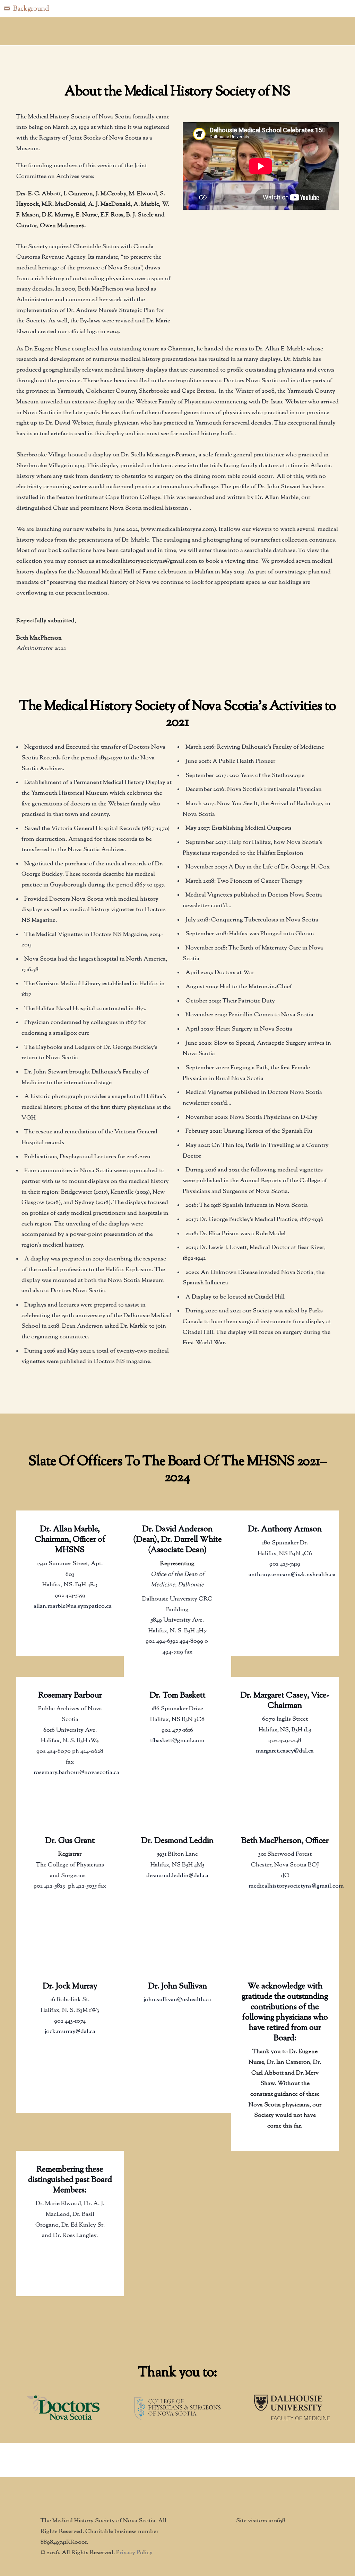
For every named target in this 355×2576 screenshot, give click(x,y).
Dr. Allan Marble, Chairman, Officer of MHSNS (70, 1540)
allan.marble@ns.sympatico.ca (73, 1606)
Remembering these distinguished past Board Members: (70, 2180)
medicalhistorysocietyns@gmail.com (296, 1886)
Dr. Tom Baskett (177, 1696)
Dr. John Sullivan (177, 1986)
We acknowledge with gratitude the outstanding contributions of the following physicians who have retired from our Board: (285, 2012)
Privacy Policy (134, 2553)
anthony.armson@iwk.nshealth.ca (292, 1575)
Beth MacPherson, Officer (285, 1841)
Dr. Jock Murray (70, 1986)
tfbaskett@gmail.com (177, 1741)
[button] (177, 9)
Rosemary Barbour (70, 1696)
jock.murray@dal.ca (70, 2032)
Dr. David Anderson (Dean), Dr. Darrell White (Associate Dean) (177, 1540)
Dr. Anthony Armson (285, 1529)
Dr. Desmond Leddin (177, 1841)
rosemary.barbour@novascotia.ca (76, 1773)
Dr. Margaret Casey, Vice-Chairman (285, 1701)
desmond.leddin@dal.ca (177, 1876)
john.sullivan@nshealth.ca (177, 2000)
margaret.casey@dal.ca (285, 1751)
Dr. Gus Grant (70, 1841)
